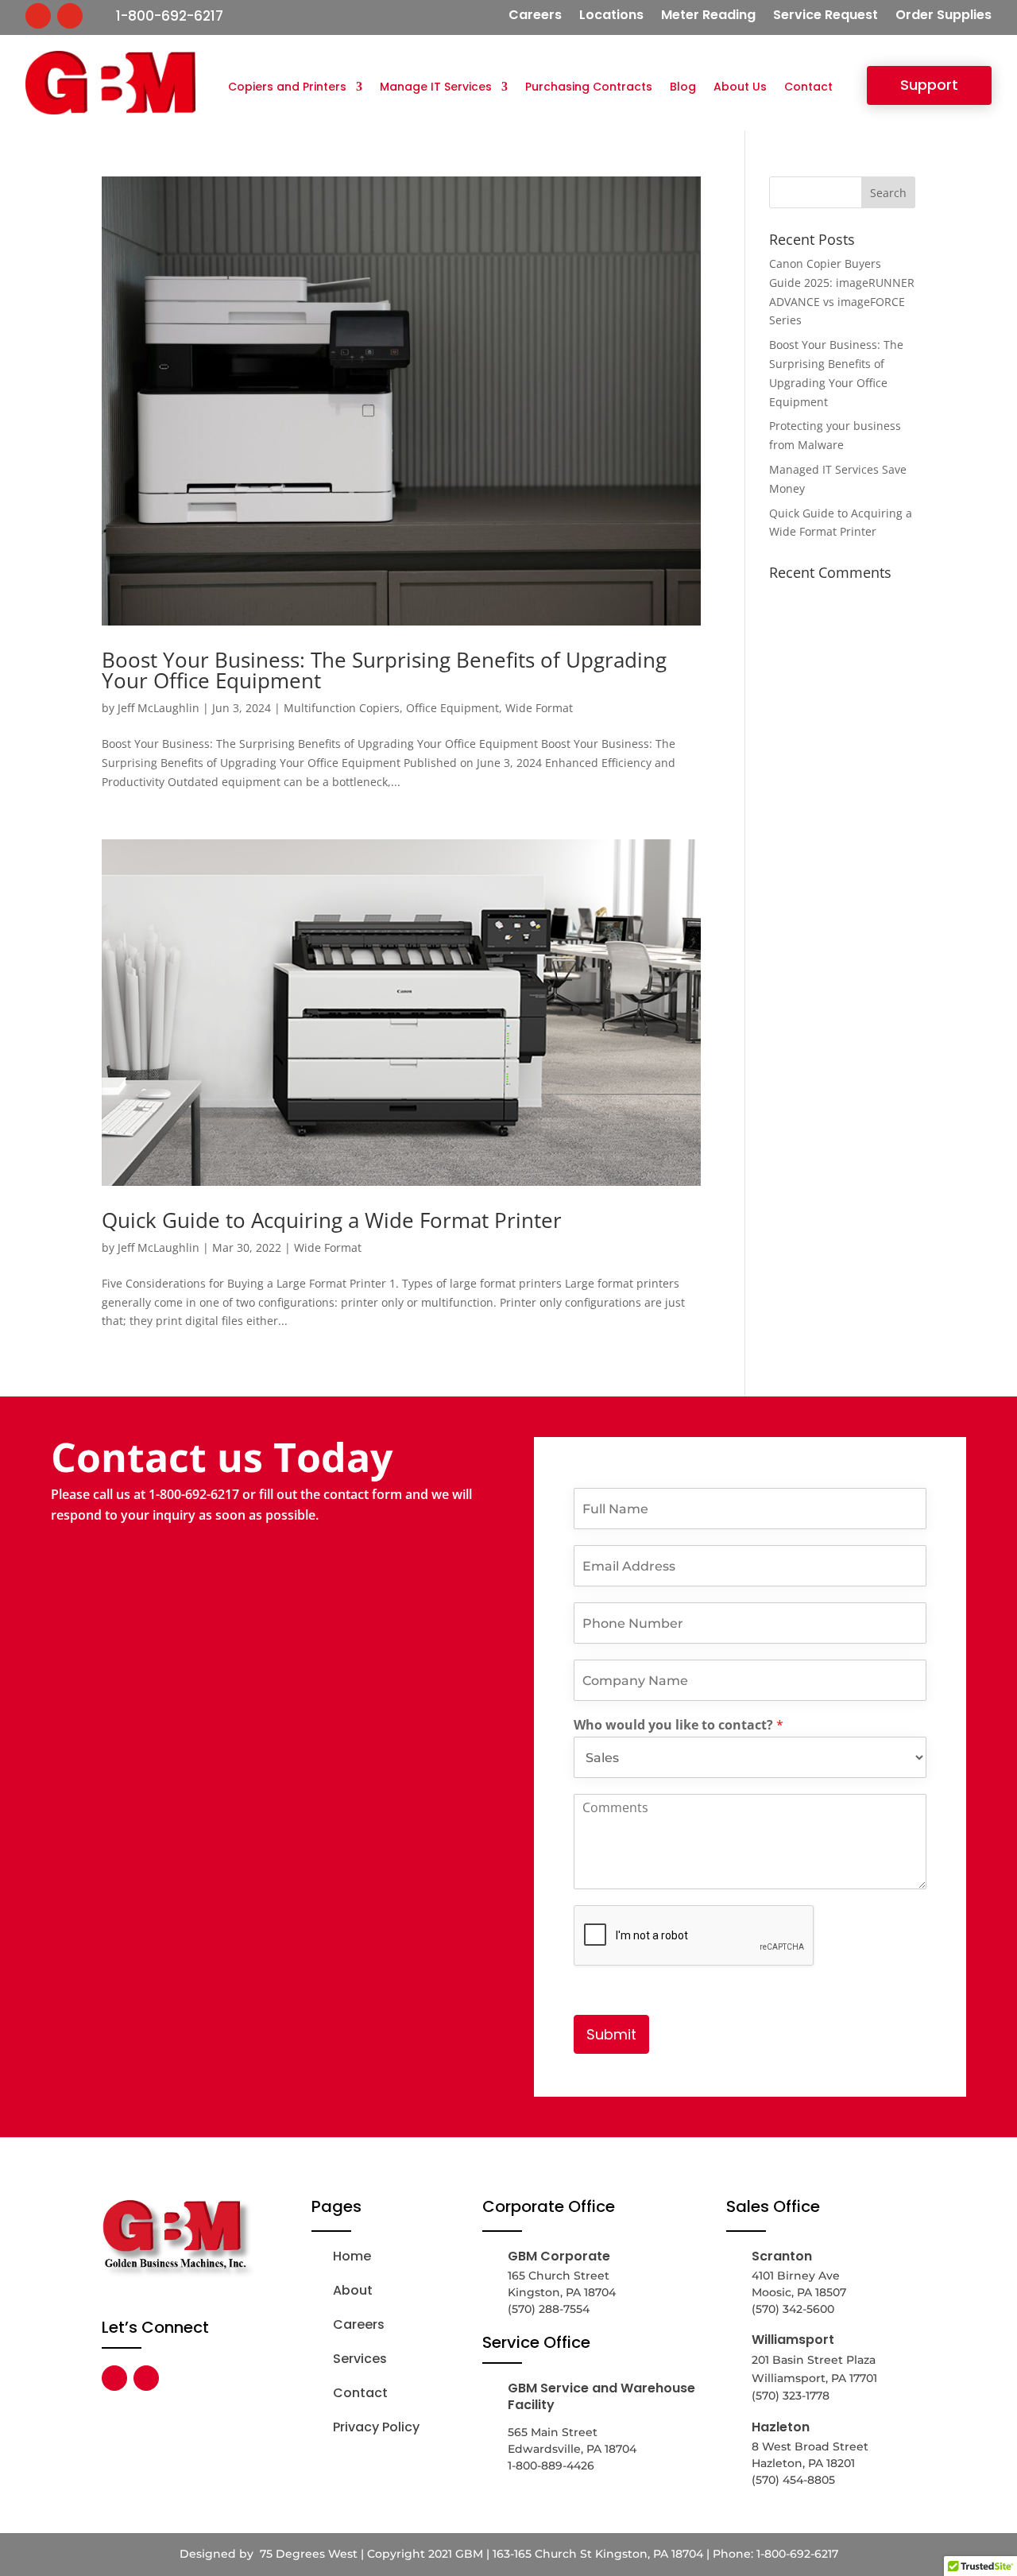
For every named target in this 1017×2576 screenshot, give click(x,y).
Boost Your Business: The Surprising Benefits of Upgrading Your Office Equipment (384, 670)
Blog (683, 88)
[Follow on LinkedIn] (70, 16)
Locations (611, 17)
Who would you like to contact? (679, 1725)
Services (360, 2359)
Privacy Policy (376, 2427)
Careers (535, 17)
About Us (740, 88)
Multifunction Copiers (342, 708)
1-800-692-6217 (170, 16)
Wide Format (539, 708)
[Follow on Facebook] (38, 16)
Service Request (826, 17)
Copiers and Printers (287, 88)
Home (352, 2256)
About (353, 2290)
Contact (808, 88)
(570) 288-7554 (549, 2309)
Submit (611, 2034)
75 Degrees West (307, 2554)
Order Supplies (944, 17)
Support (929, 85)
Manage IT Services (436, 88)
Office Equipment (452, 708)
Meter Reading (708, 17)
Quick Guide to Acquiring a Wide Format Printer (332, 1220)
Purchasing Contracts (589, 88)
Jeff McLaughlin (159, 708)
